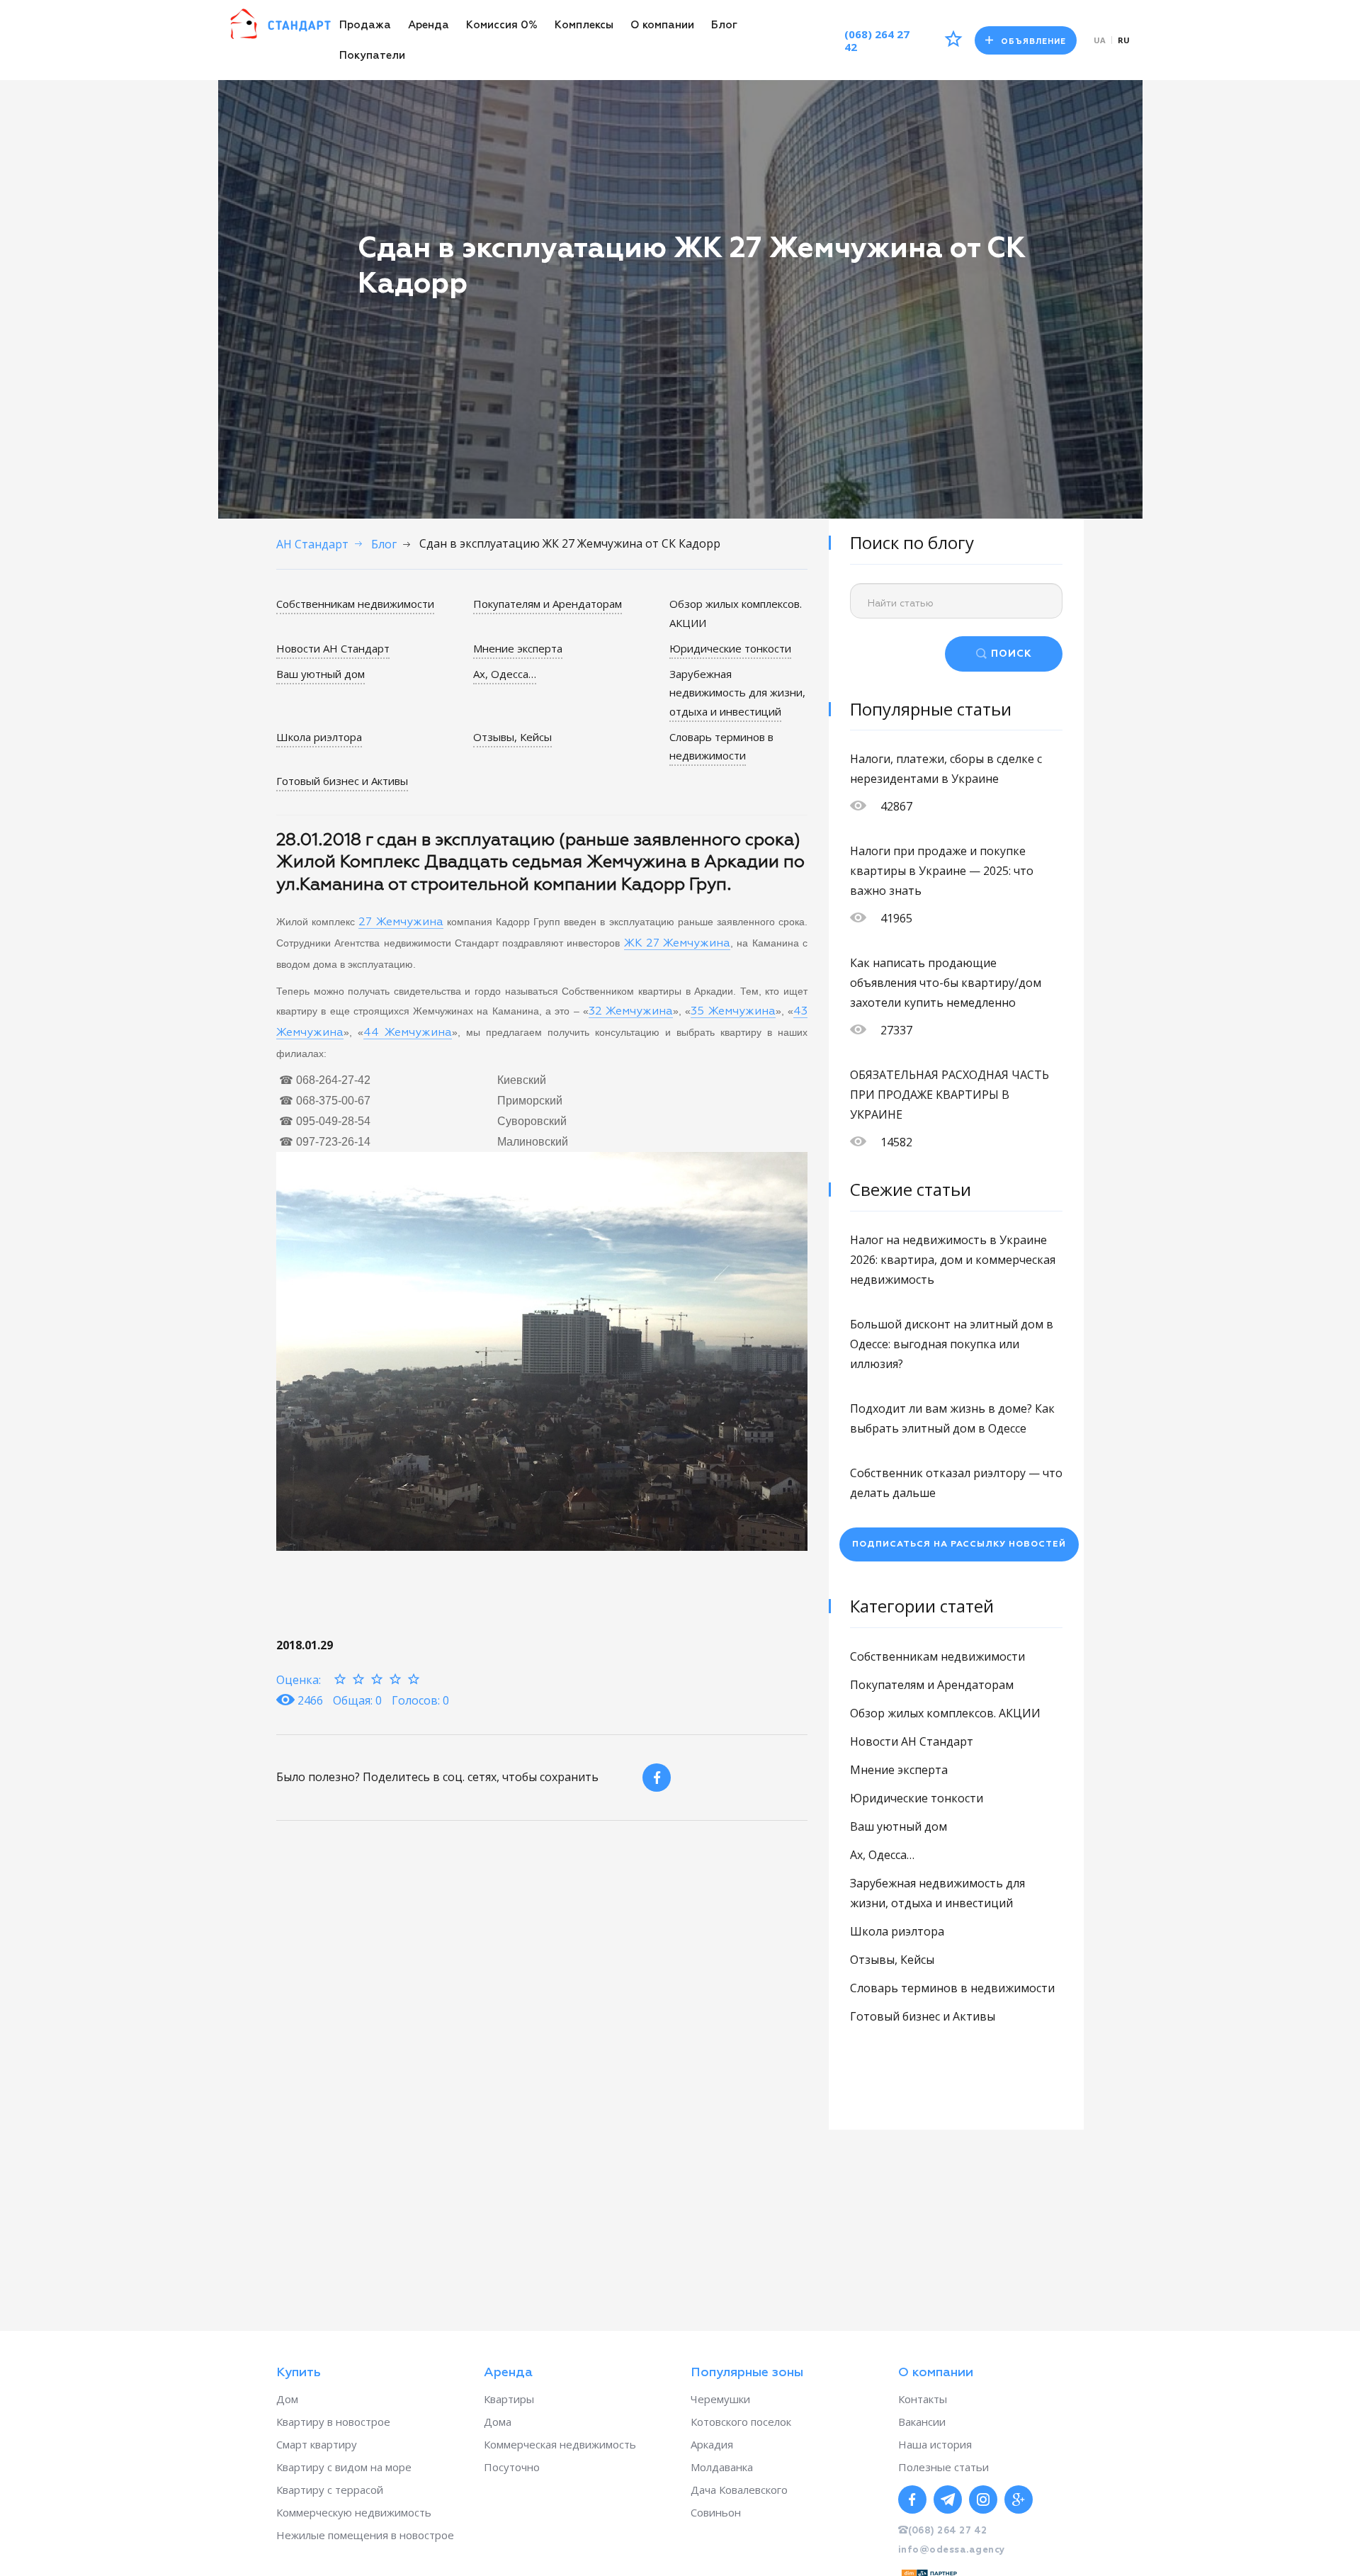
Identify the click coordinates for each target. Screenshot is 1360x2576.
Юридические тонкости (730, 648)
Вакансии (922, 2422)
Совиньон (716, 2512)
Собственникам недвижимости (355, 604)
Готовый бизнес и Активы (342, 781)
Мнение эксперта (518, 648)
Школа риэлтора (319, 737)
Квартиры (509, 2399)
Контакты (923, 2399)
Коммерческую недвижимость (354, 2512)
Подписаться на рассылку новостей (959, 1544)
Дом (287, 2399)
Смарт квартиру (317, 2444)
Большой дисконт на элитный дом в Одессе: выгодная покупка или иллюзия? (952, 1344)
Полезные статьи (943, 2467)
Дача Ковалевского (739, 2490)
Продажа (365, 25)
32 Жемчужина (631, 1012)
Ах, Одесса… (505, 674)
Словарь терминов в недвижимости (721, 746)
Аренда (429, 25)
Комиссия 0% (502, 25)
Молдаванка (722, 2467)
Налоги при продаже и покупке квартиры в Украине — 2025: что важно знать (942, 871)
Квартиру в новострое (333, 2422)
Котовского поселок (741, 2422)
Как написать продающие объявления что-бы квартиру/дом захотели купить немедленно (946, 983)
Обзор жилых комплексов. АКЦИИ (945, 1713)
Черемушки (720, 2399)
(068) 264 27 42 (877, 40)
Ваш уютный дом (321, 674)
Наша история (935, 2444)
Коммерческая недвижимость (560, 2444)
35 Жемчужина (733, 1012)
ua (1100, 40)
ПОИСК (1011, 654)
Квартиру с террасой (330, 2490)
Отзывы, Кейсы (512, 737)
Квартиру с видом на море (344, 2467)
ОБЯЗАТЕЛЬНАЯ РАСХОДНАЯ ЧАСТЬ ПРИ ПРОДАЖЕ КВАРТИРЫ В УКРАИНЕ (950, 1095)
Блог (724, 25)
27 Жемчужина (401, 922)
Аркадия (712, 2444)
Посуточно (512, 2467)
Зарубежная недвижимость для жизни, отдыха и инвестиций (737, 693)
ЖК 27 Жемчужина (678, 944)
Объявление (1033, 41)
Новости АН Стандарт (333, 648)
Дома (498, 2422)
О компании (662, 25)
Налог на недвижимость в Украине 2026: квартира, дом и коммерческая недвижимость (953, 1260)
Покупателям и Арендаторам (548, 604)
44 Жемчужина (408, 1033)
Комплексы (584, 25)
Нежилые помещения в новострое (365, 2535)
